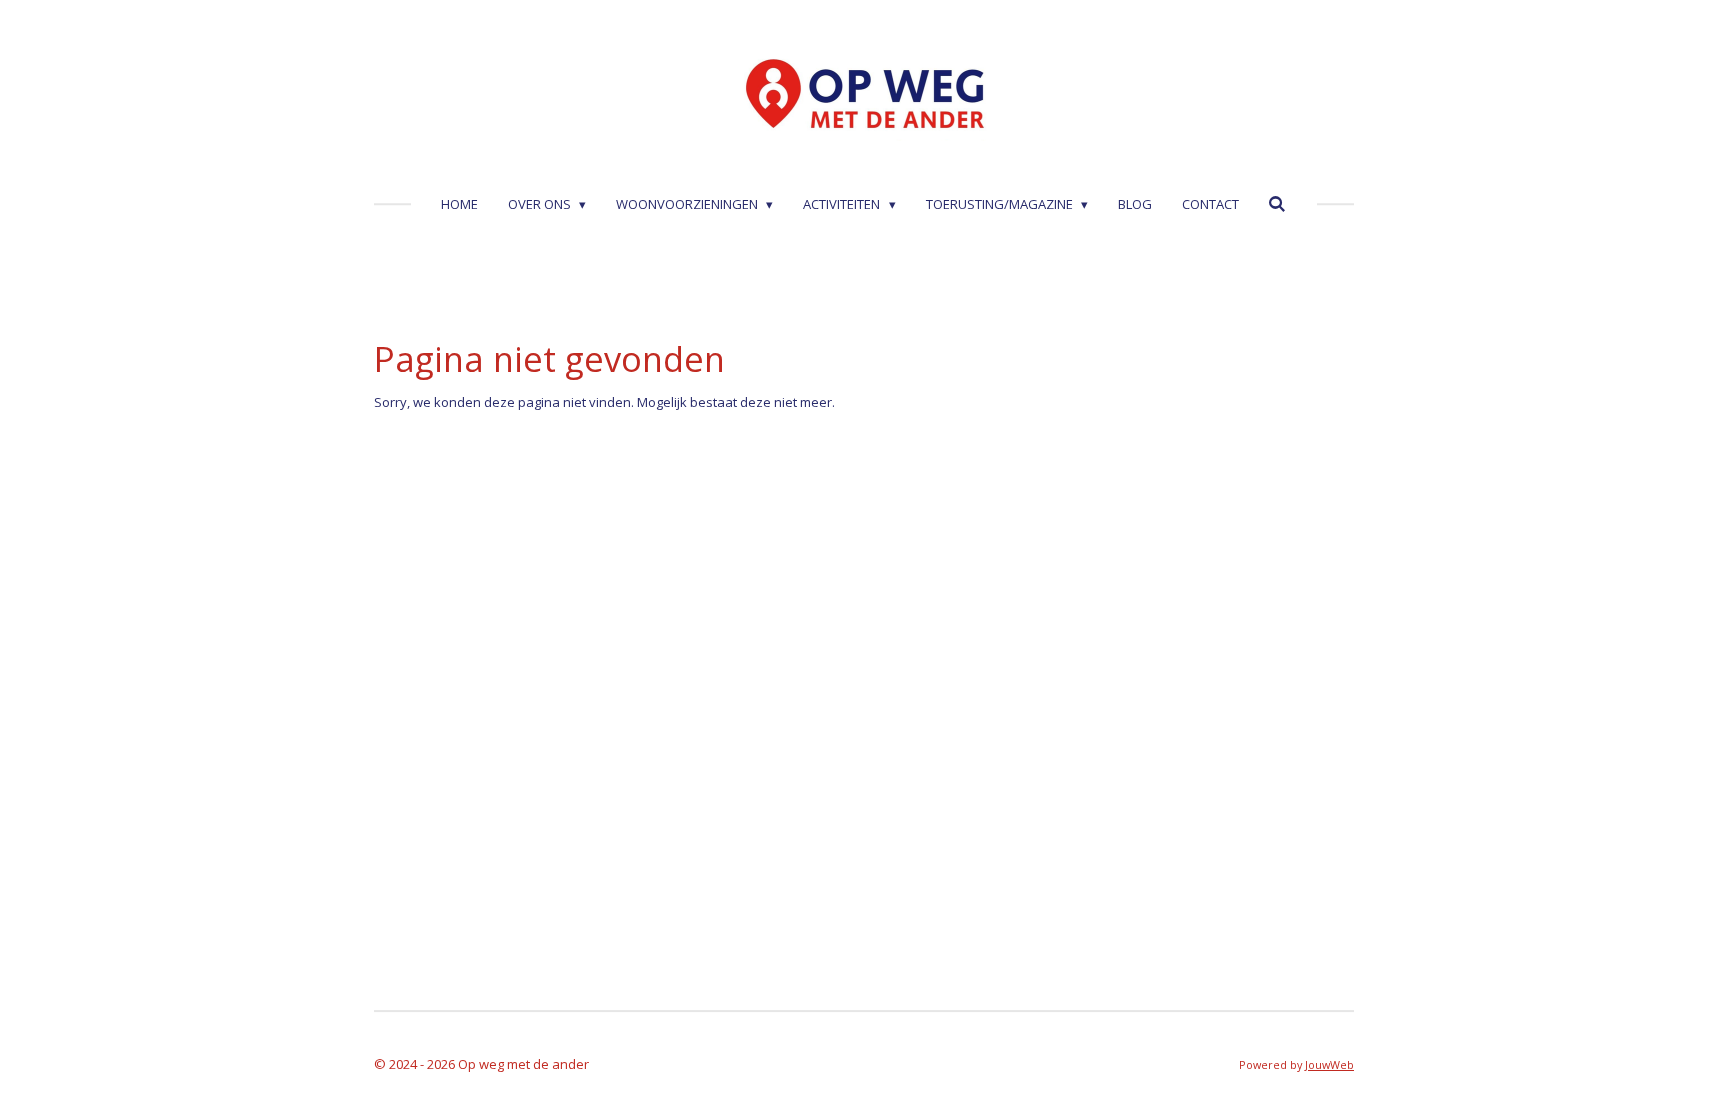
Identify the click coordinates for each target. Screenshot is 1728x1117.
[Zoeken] (1278, 204)
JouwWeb (1329, 1064)
